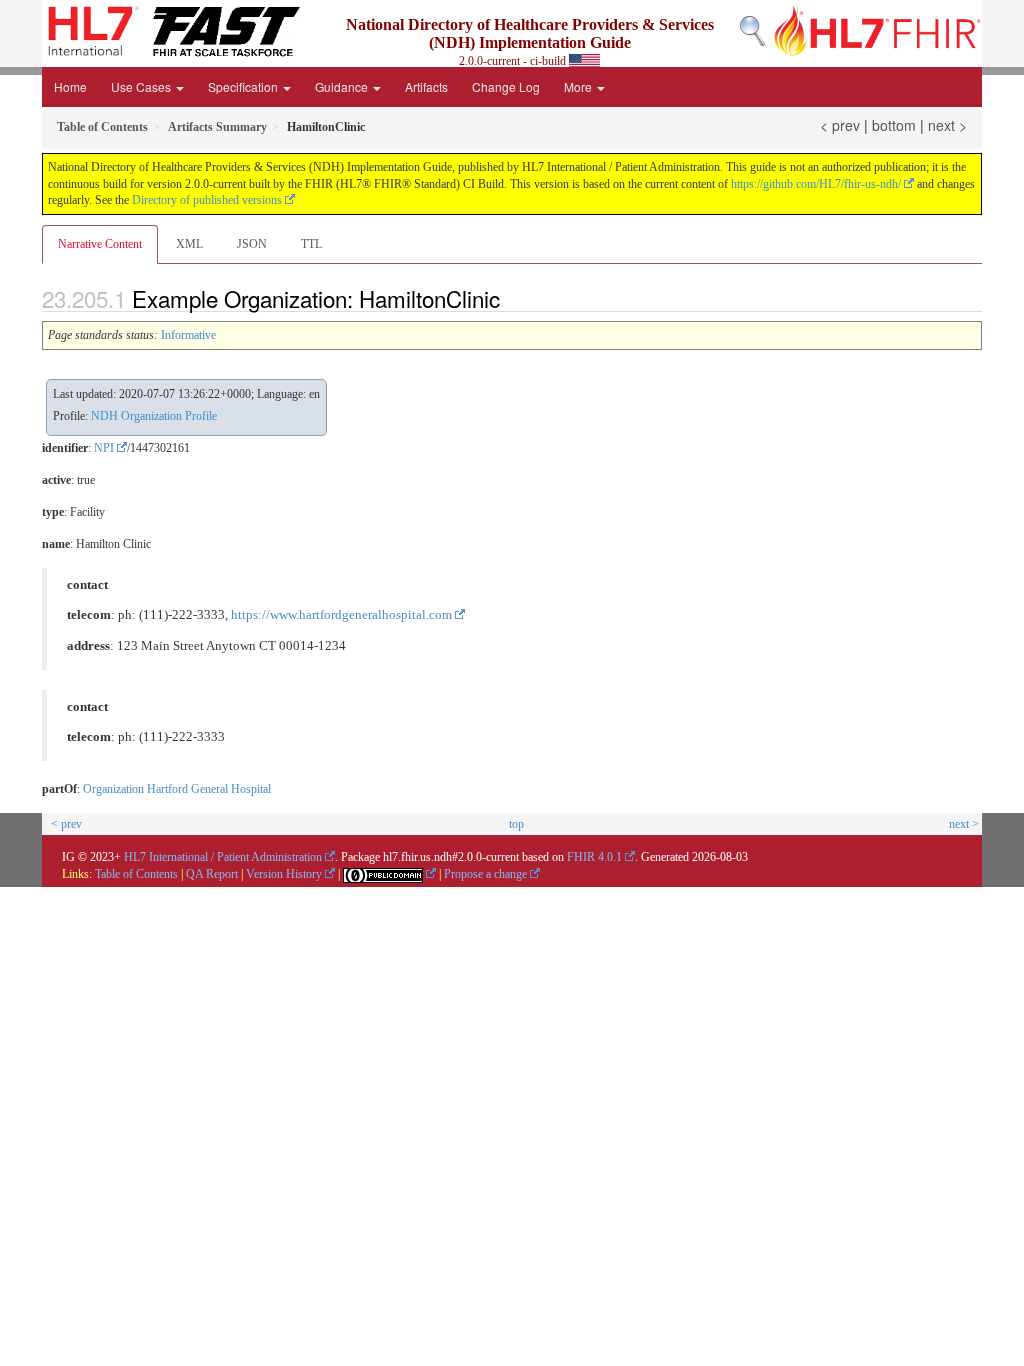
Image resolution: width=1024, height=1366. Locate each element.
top (516, 824)
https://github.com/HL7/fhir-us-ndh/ (816, 184)
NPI (104, 448)
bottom (894, 125)
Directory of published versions (207, 200)
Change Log (506, 86)
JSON (252, 244)
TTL (311, 244)
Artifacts (426, 86)
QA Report (212, 874)
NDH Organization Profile (154, 416)
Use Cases (142, 86)
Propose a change (485, 874)
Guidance (343, 86)
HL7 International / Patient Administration (223, 857)
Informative (188, 335)
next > (947, 125)
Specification (244, 86)
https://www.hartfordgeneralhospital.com (341, 615)
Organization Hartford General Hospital (177, 789)
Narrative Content (100, 244)
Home (70, 86)
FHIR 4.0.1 (594, 857)
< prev (840, 125)
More (579, 86)
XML (189, 244)
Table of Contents (136, 874)
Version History (284, 874)
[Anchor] (511, 298)
